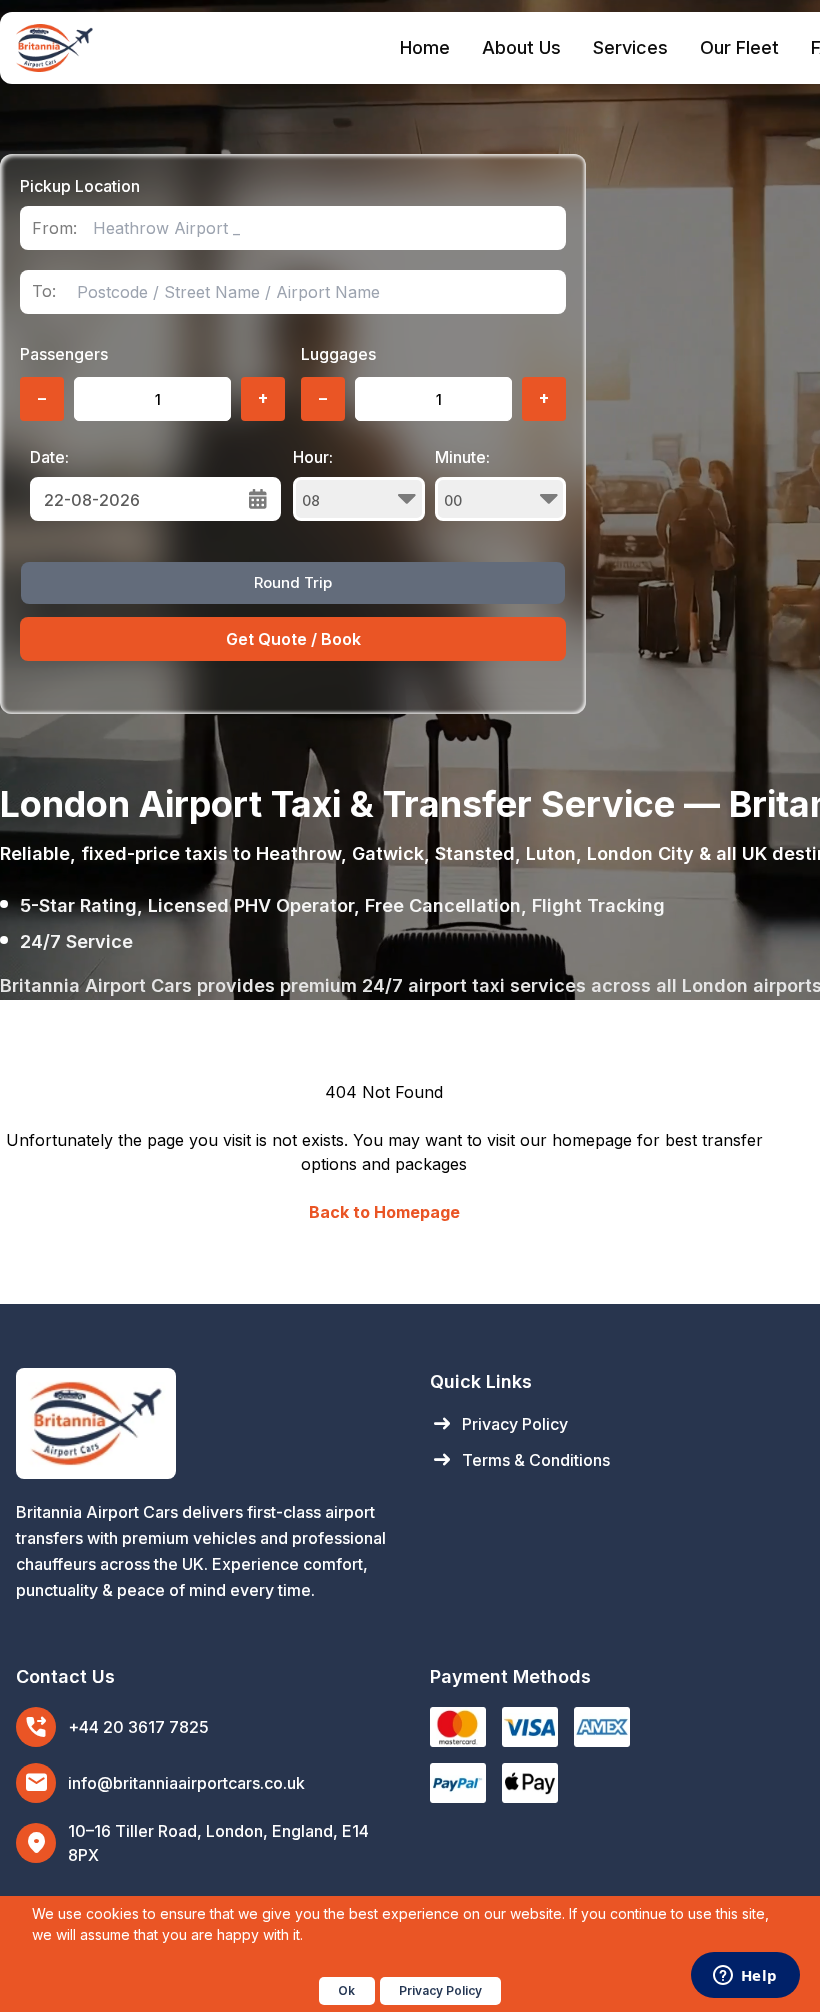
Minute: (462, 457)
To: (44, 291)
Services (630, 47)
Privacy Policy (499, 1424)
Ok (346, 1990)
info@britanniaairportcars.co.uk (186, 1783)
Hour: (313, 457)
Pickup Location (80, 186)
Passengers (64, 354)
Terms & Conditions (520, 1460)
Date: (49, 457)
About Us (521, 47)
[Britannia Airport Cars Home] (203, 1423)
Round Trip (293, 582)
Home (425, 47)
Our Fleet (739, 47)
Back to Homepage (384, 1212)
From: (54, 228)
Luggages (338, 354)
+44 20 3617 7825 (138, 1727)
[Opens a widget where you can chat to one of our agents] (745, 1977)
